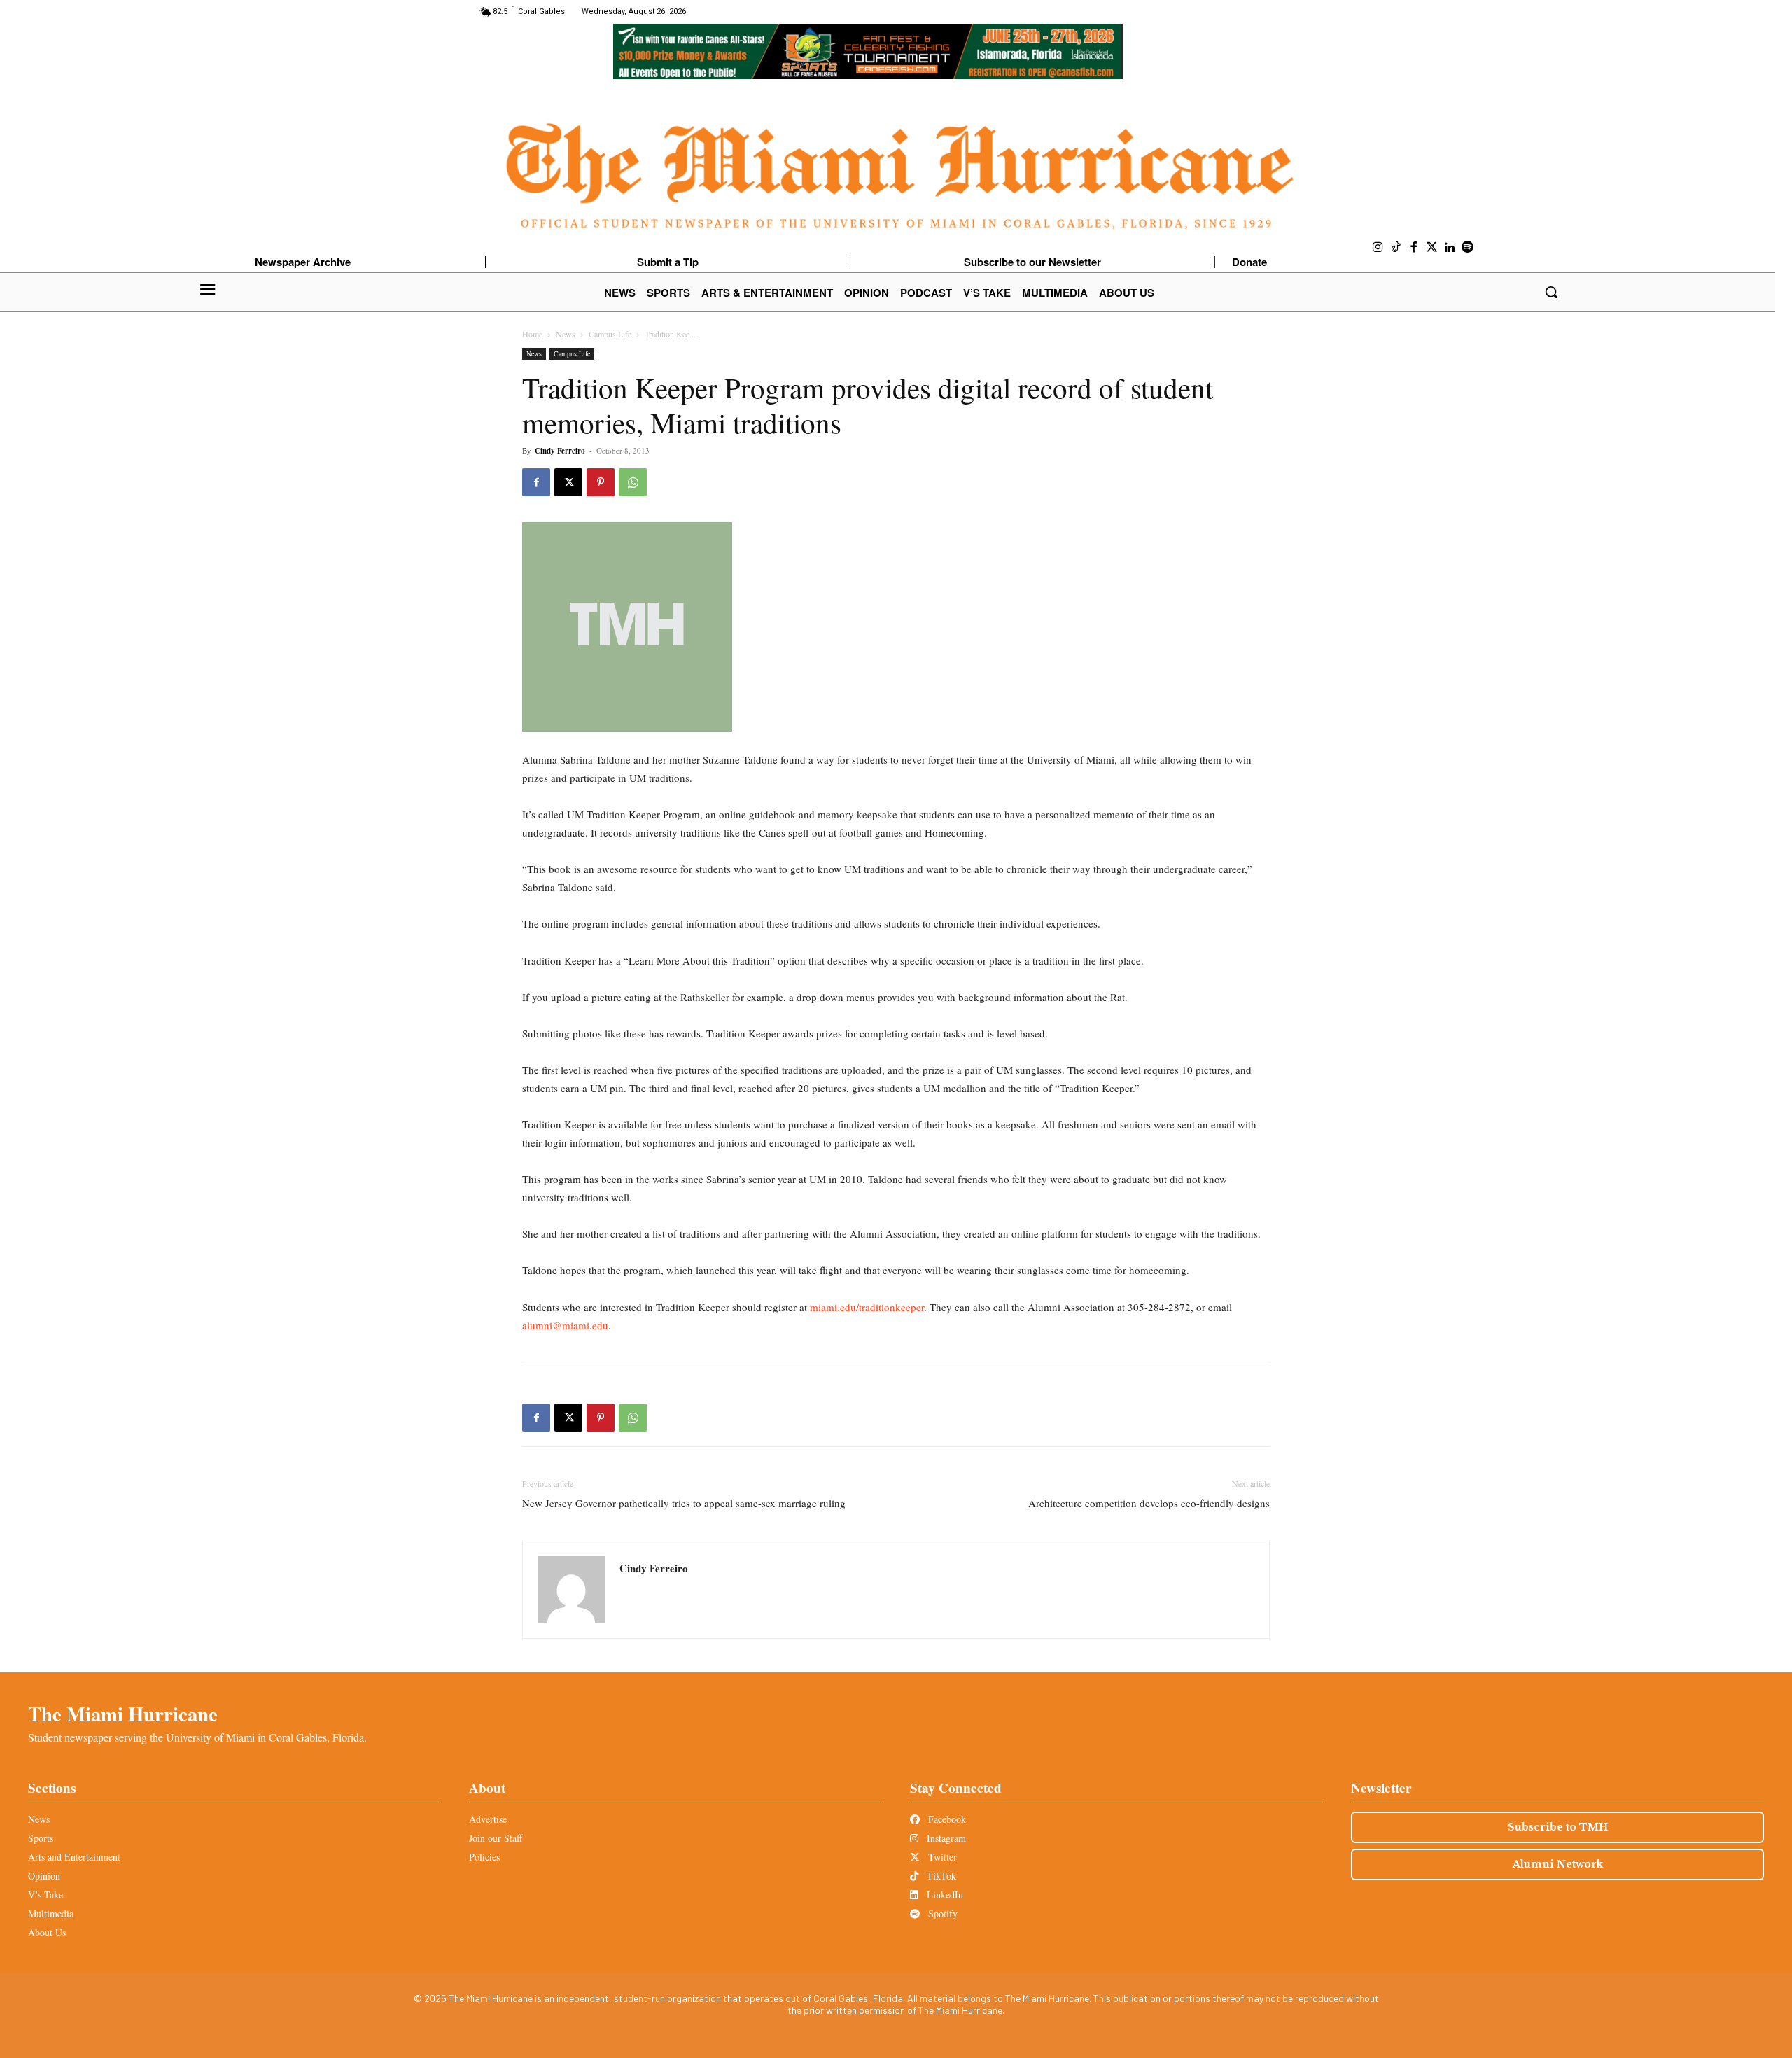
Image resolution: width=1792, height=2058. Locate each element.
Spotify (941, 1913)
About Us (47, 1932)
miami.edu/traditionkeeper (867, 1307)
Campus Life (610, 334)
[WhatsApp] (633, 482)
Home (532, 334)
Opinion (44, 1876)
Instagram (945, 1838)
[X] (568, 482)
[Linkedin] (1450, 248)
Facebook (946, 1819)
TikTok (940, 1876)
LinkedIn (944, 1895)
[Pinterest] (601, 482)
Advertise (488, 1819)
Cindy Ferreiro (560, 451)
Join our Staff (496, 1838)
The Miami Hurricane (123, 1714)
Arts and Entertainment (74, 1857)
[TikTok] (1396, 248)
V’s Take (45, 1895)
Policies (484, 1857)
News (566, 334)
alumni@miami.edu (565, 1325)
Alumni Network (1558, 1864)
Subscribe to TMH (1558, 1827)
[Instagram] (1378, 248)
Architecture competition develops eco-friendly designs (1149, 1503)
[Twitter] (1432, 248)
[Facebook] (1414, 248)
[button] (1551, 292)
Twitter (941, 1857)
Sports (41, 1838)
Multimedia (51, 1913)
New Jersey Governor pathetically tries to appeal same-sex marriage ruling (684, 1503)
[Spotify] (1468, 248)
